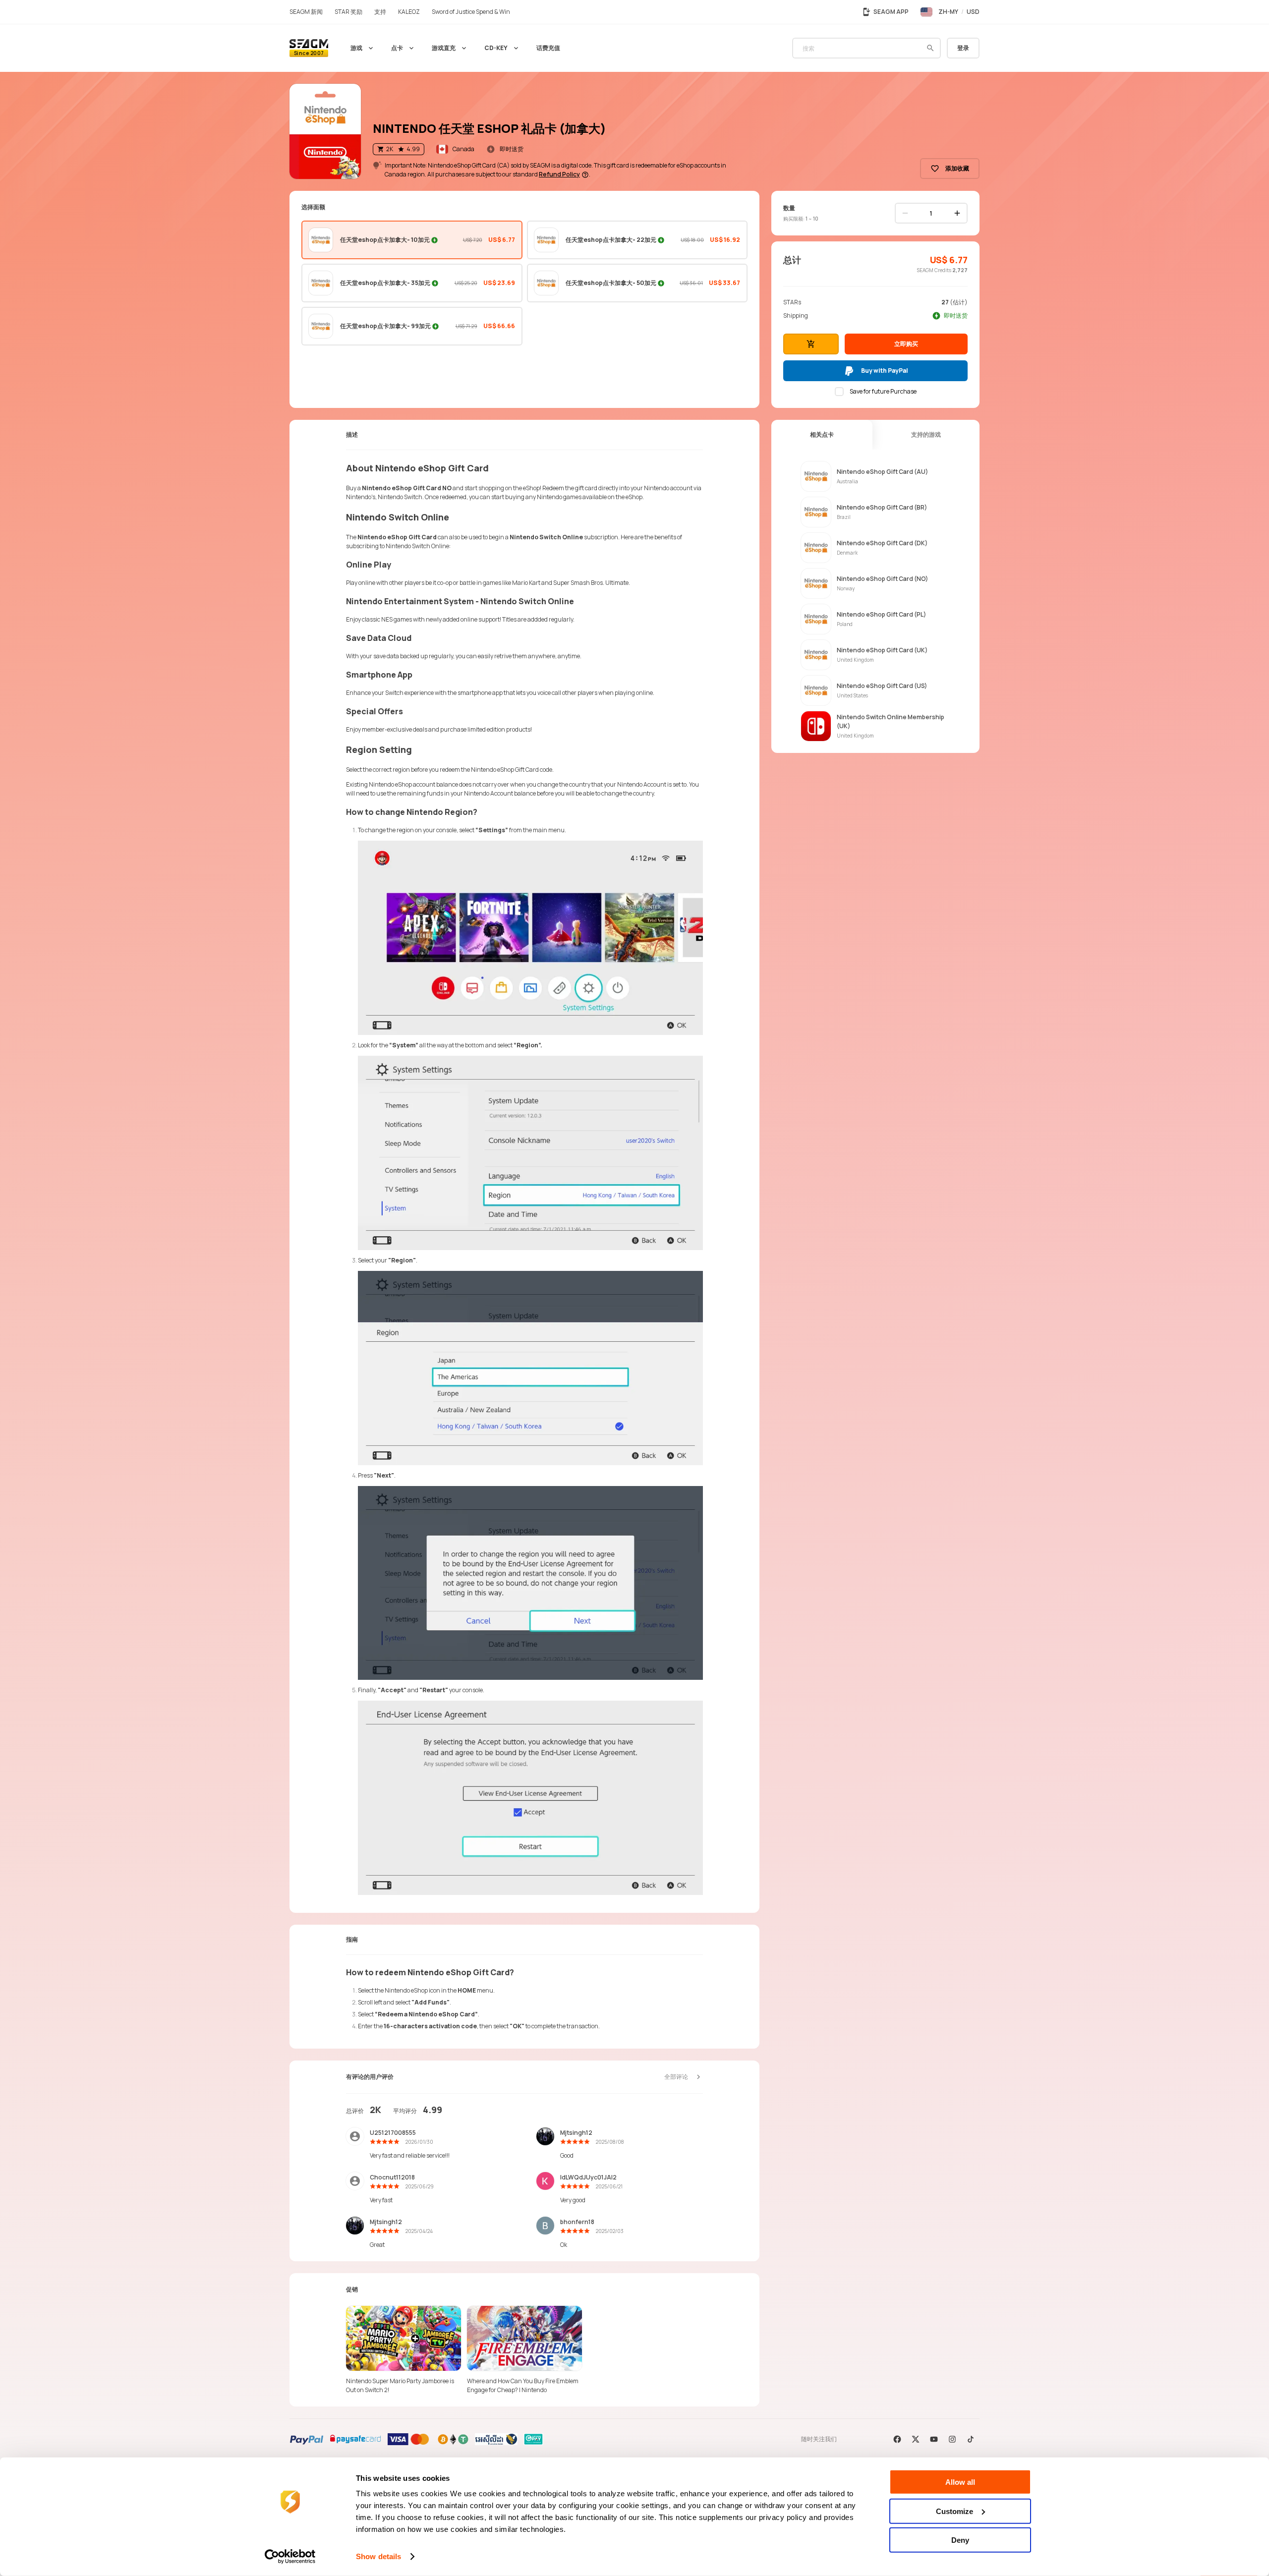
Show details (378, 2556)
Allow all (960, 2482)
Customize (954, 2511)
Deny (960, 2540)
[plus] (957, 213)
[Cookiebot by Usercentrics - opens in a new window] (290, 2557)
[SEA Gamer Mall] (309, 48)
